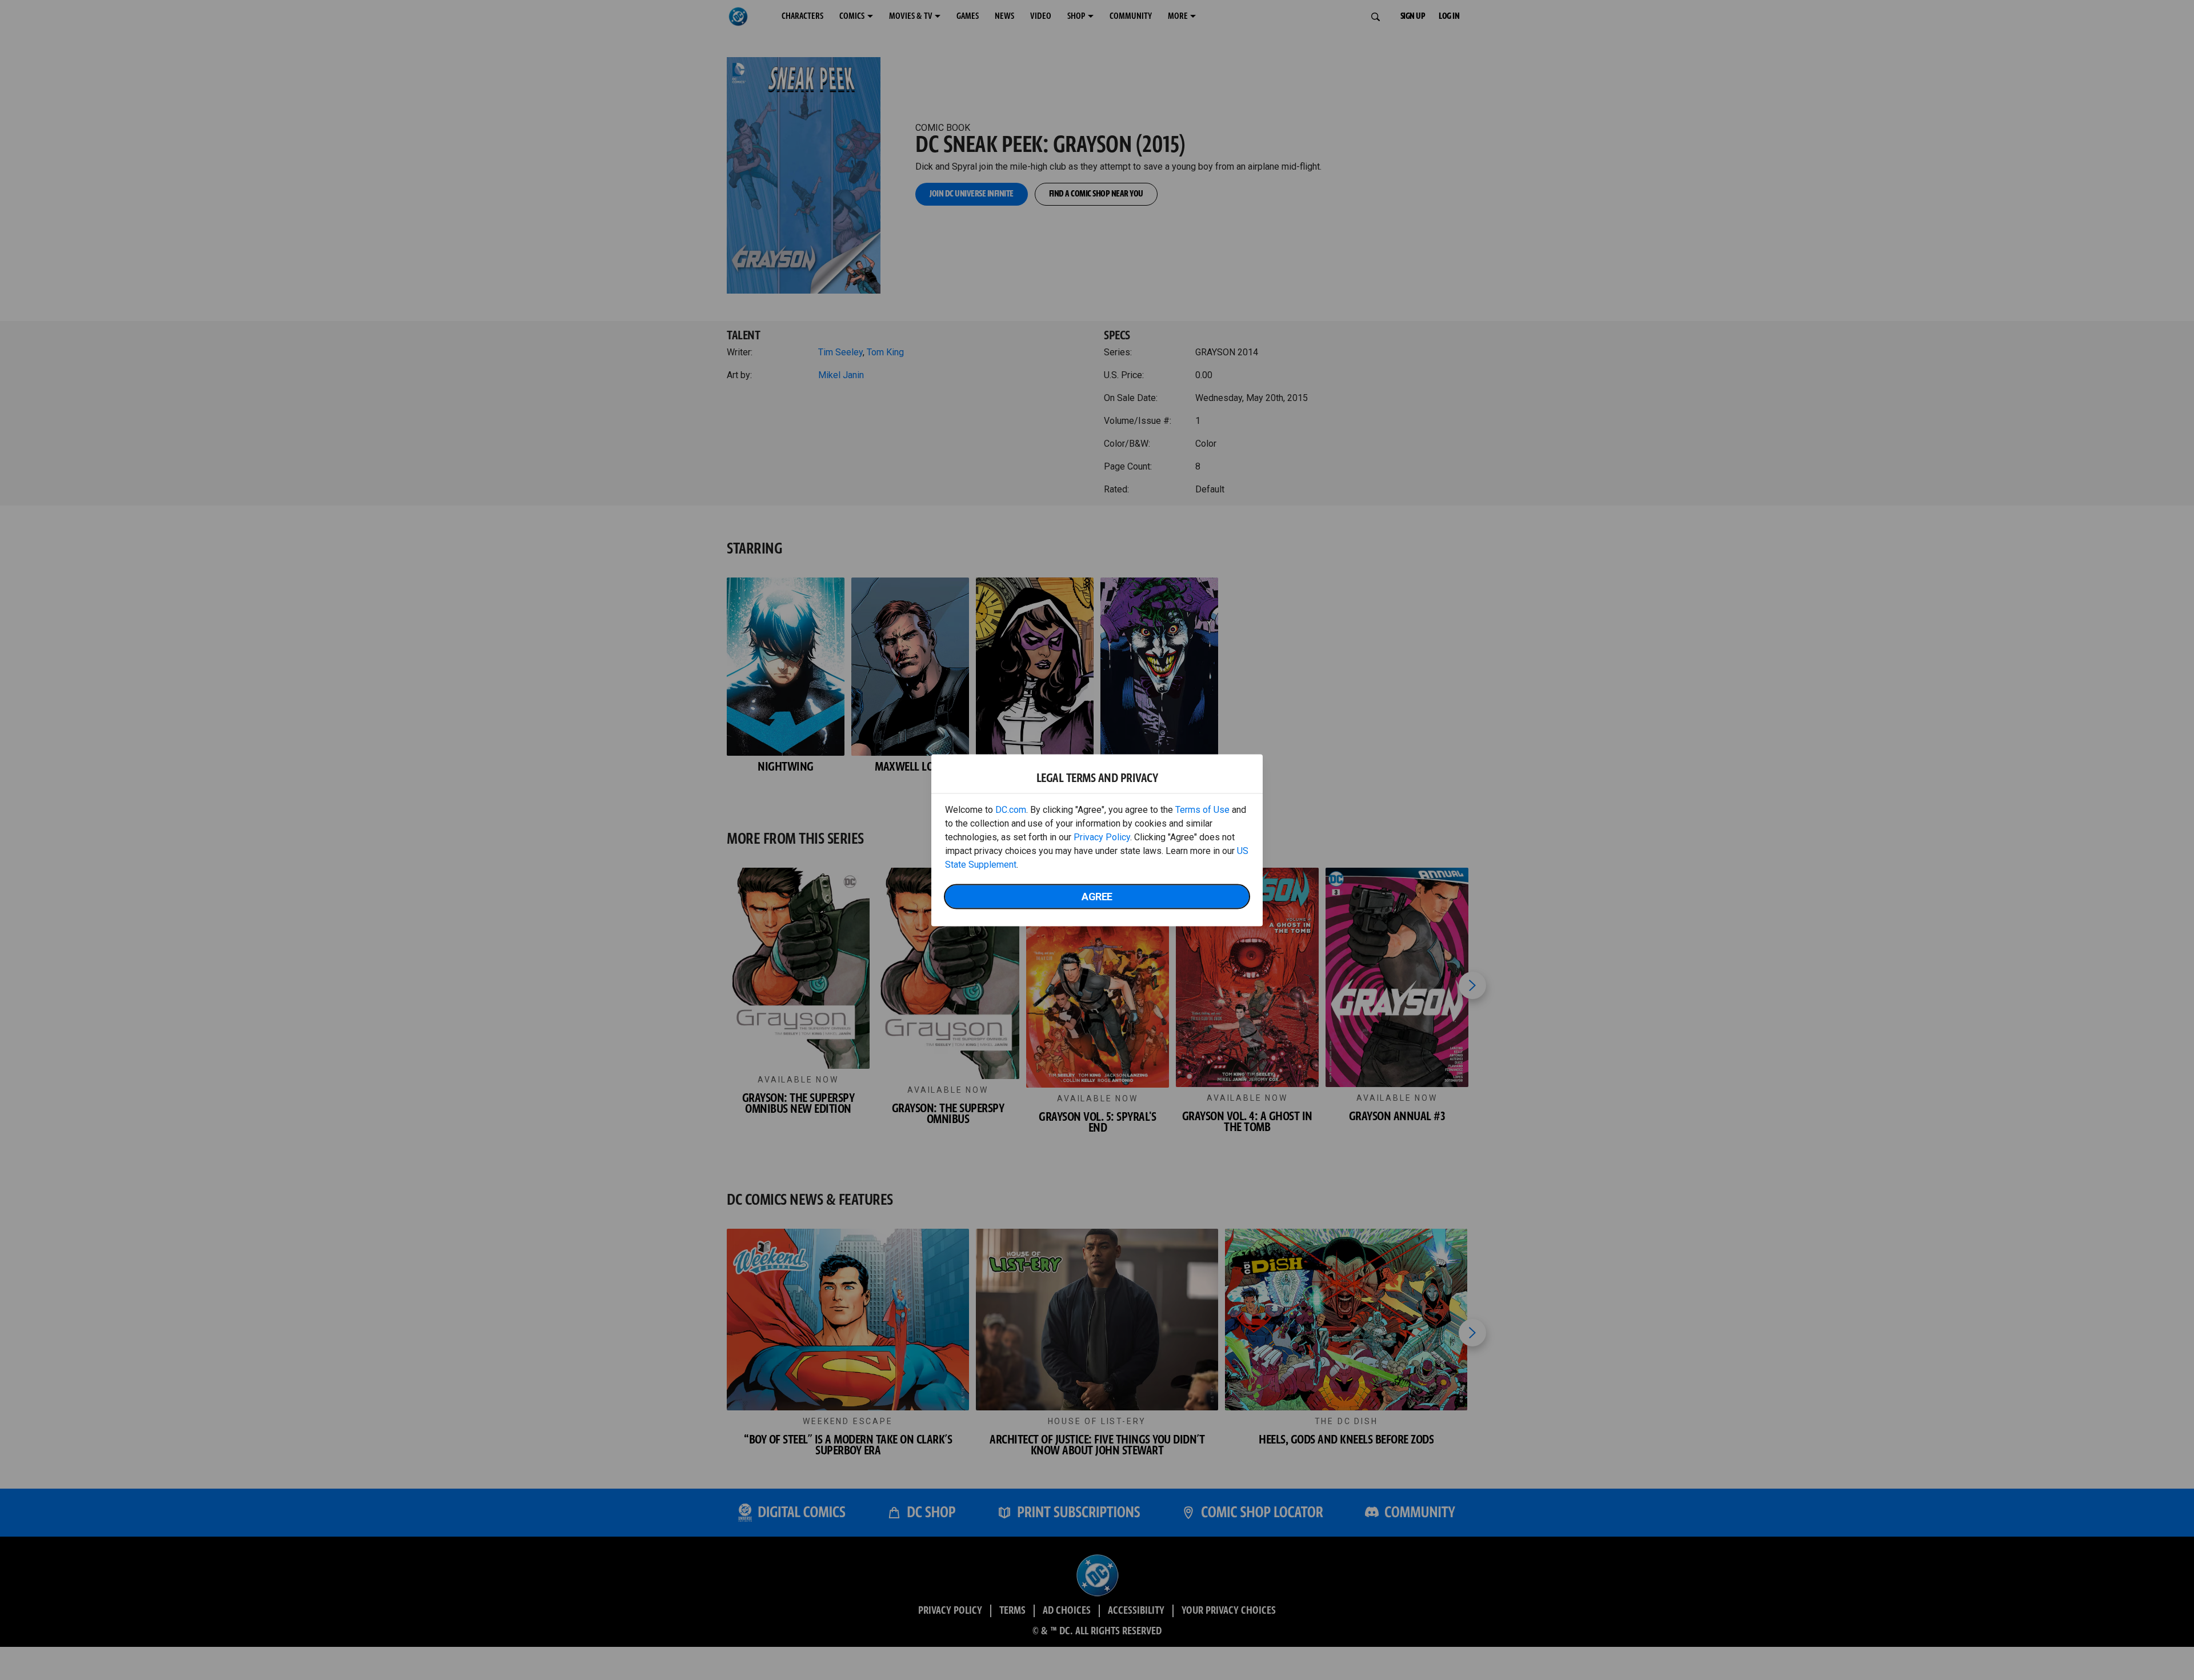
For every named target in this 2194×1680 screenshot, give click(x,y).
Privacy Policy (1102, 837)
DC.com (1011, 809)
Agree (1097, 896)
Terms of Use (1202, 809)
